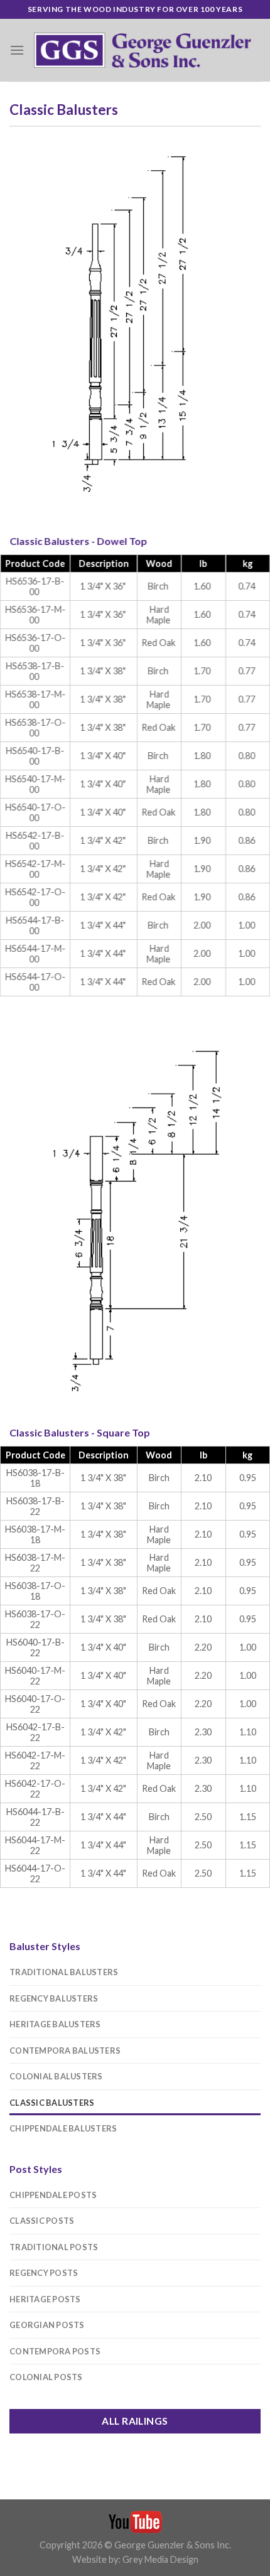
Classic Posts (42, 2221)
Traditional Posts (54, 2247)
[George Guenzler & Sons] (143, 50)
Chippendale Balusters (63, 2128)
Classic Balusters (52, 2103)
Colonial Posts (46, 2377)
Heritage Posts (45, 2299)
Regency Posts (44, 2273)
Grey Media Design (160, 2559)
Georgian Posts (47, 2325)
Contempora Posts (55, 2351)
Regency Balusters (54, 1998)
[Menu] (17, 50)
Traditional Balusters (64, 1972)
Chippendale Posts (53, 2195)
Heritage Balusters (55, 2024)
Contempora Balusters (65, 2051)
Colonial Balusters (56, 2076)
